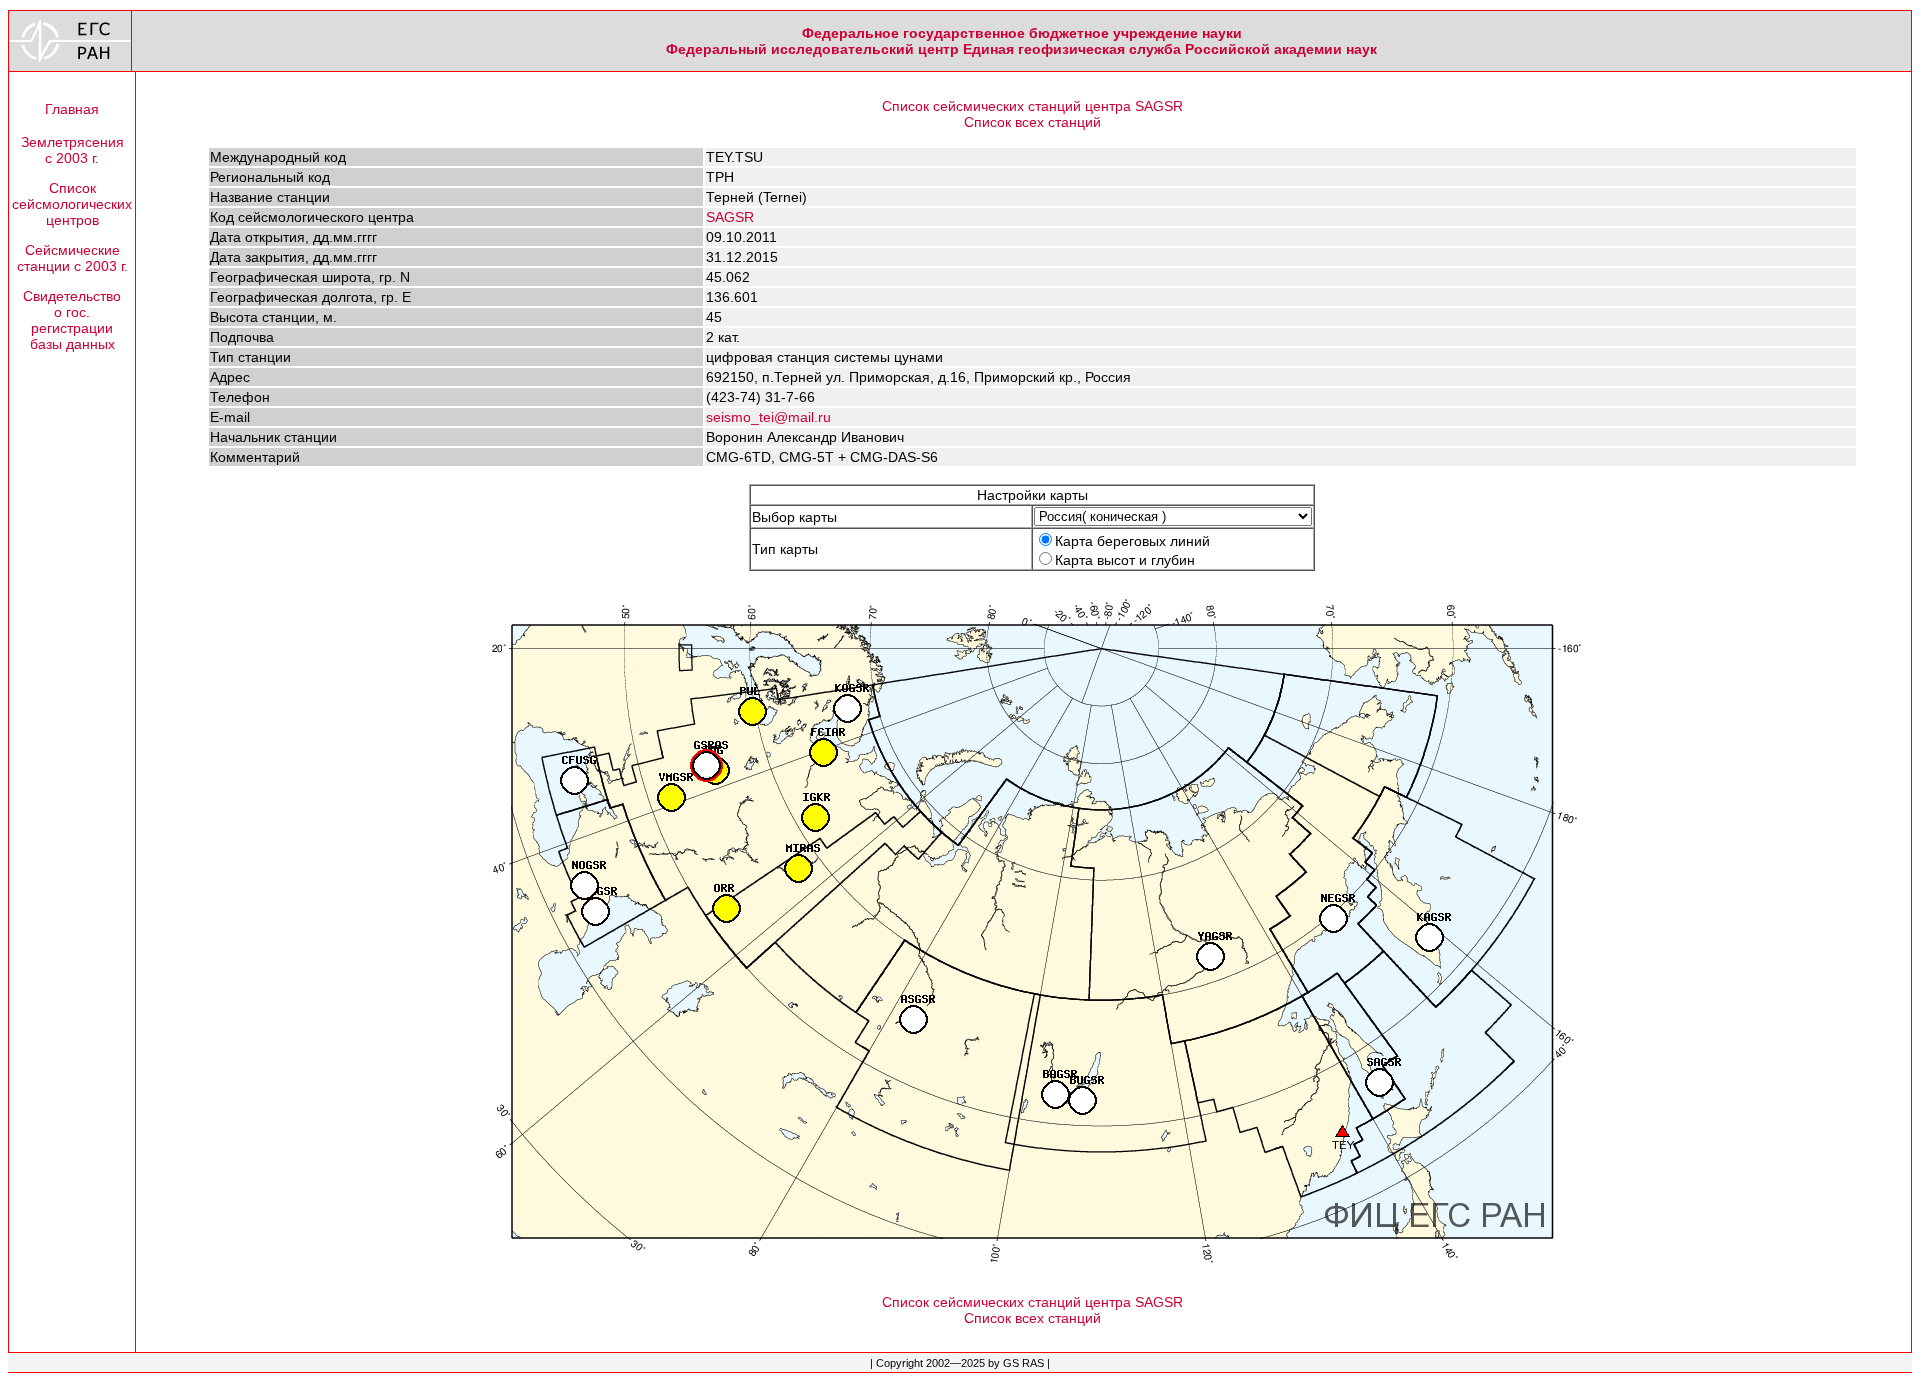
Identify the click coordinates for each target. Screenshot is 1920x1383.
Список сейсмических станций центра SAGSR (1032, 106)
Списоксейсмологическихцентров (72, 204)
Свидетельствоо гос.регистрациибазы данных (72, 320)
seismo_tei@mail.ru (768, 417)
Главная (72, 109)
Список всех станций (1032, 122)
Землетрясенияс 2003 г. (72, 150)
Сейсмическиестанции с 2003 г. (72, 258)
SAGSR (730, 217)
